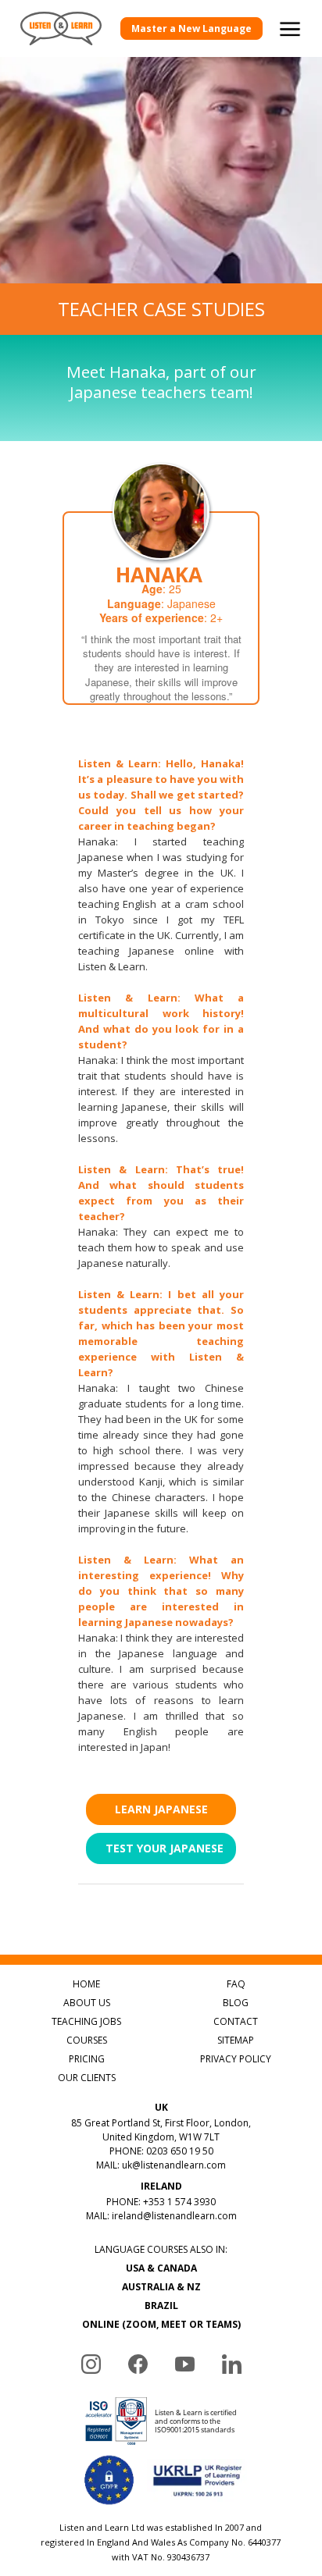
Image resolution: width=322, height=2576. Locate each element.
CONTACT (236, 2021)
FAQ (236, 1984)
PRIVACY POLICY (236, 2059)
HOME (86, 1984)
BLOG (236, 2003)
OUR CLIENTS (87, 2078)
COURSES (87, 2040)
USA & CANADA (161, 2268)
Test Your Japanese (165, 1848)
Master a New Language (191, 28)
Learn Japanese (161, 1809)
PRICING (87, 2059)
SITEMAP (236, 2040)
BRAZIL (161, 2306)
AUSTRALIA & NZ (161, 2287)
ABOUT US (87, 2003)
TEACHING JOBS (86, 2021)
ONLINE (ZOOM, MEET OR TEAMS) (161, 2324)
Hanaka (159, 575)
